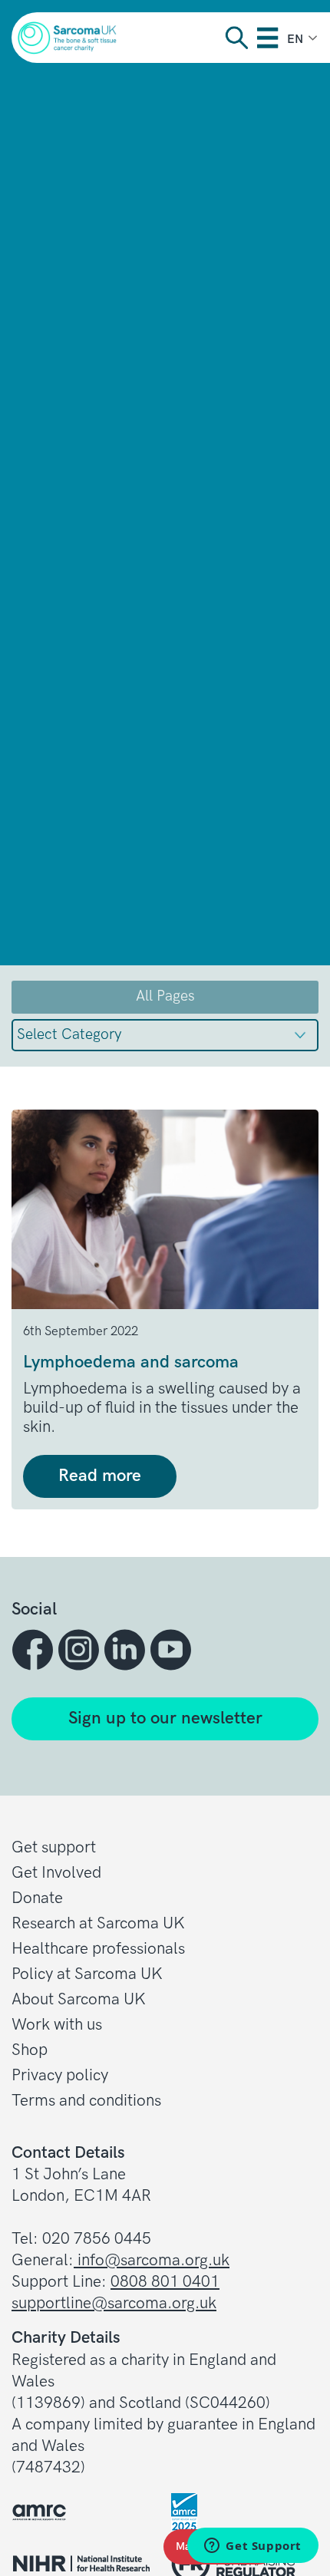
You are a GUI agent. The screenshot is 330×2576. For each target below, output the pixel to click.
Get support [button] (54, 1847)
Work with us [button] (57, 2025)
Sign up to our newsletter (165, 1718)
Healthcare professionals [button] (98, 1949)
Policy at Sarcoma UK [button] (87, 1974)
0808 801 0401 (165, 2282)
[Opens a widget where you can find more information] (253, 2547)
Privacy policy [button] (60, 2075)
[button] (35, 1650)
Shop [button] (30, 2050)
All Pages (165, 996)
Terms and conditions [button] (86, 2101)
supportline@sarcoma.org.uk (114, 2303)
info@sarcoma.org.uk (152, 2260)
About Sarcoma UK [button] (79, 1999)
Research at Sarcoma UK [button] (98, 1923)
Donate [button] (37, 1898)
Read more (100, 1476)
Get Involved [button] (56, 1873)
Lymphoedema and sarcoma (131, 1362)
